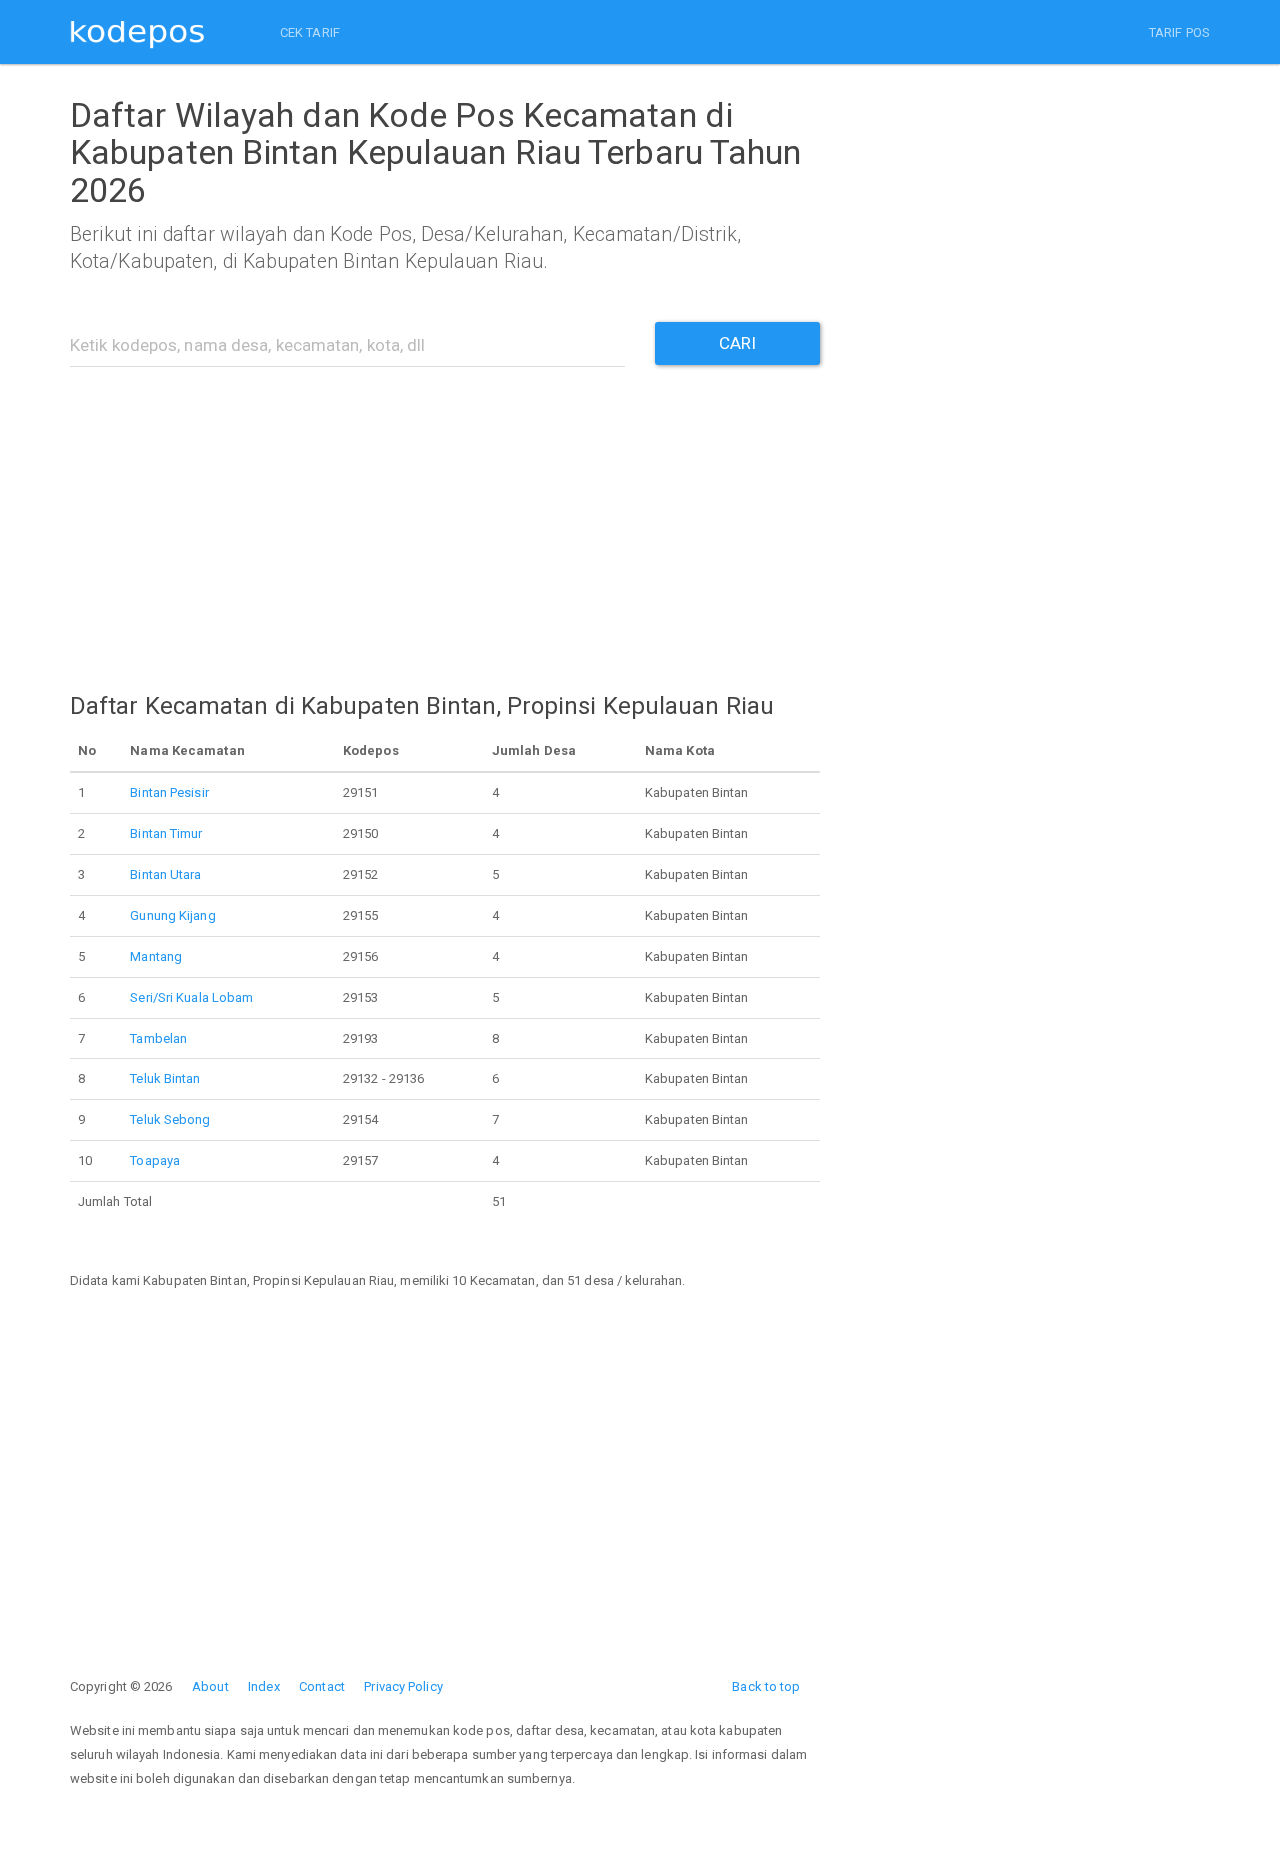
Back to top (766, 1686)
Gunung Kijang (172, 915)
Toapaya (155, 1160)
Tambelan (158, 1038)
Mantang (156, 956)
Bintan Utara (165, 874)
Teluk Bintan (165, 1078)
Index (264, 1686)
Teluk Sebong (170, 1119)
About (210, 1686)
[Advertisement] (445, 517)
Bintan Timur (166, 833)
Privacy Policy (403, 1686)
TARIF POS (1179, 32)
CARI (737, 343)
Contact (322, 1686)
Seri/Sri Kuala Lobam (191, 997)
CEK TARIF (310, 32)
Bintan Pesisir (169, 792)
